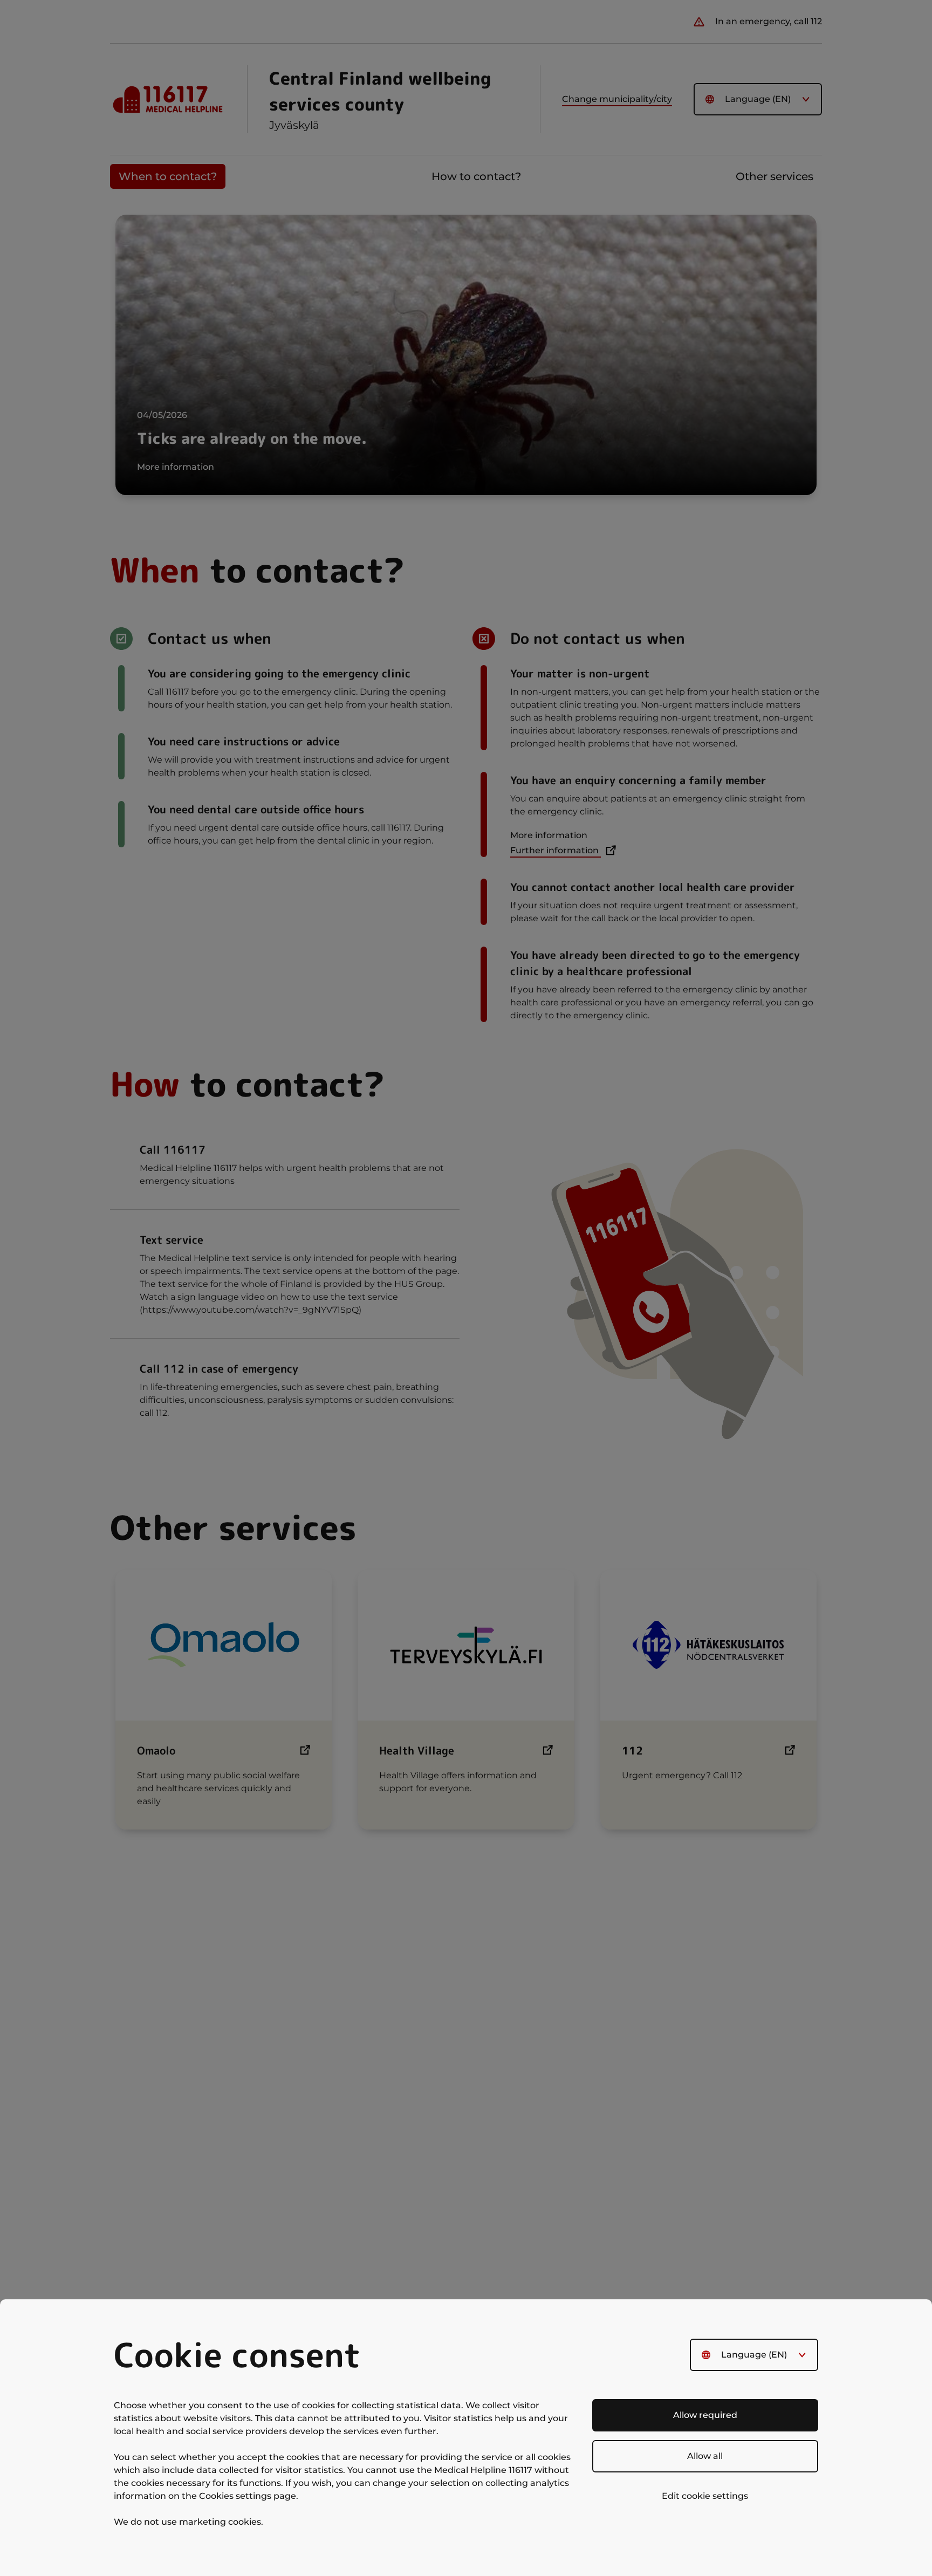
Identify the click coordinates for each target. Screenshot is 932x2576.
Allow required (705, 2415)
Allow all (705, 2456)
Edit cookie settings (705, 2496)
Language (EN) (754, 2355)
